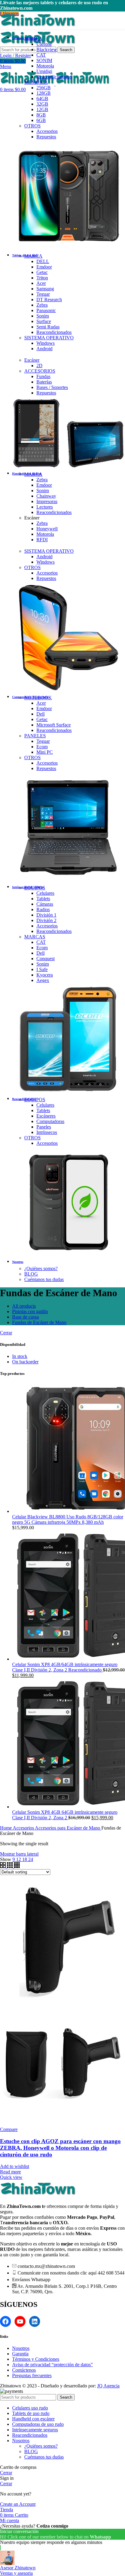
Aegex (43, 980)
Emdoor (44, 267)
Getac (42, 272)
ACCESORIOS (40, 371)
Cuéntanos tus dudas (44, 1279)
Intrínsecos (47, 1132)
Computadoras (50, 1121)
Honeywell (47, 529)
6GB (41, 120)
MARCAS (35, 937)
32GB (42, 104)
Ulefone (44, 44)
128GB (44, 93)
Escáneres (46, 1116)
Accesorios (47, 131)
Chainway (46, 496)
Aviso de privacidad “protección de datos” (52, 2365)
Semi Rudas (48, 327)
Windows (46, 343)
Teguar (43, 294)
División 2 (46, 920)
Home (6, 1828)
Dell (41, 714)
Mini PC (45, 752)
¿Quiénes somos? (41, 1268)
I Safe (42, 969)
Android (44, 349)
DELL (43, 261)
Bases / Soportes (52, 387)
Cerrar (6, 1333)
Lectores (45, 507)
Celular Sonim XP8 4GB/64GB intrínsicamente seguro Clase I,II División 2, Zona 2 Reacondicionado (65, 1667)
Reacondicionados (54, 77)
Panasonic (46, 310)
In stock (20, 1356)
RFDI (42, 540)
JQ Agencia (108, 2386)
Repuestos (46, 137)
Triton (42, 278)
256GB (44, 88)
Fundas (43, 376)
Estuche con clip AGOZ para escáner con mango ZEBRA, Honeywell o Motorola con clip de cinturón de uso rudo (60, 2148)
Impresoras (47, 501)
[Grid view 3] (10, 1866)
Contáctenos (24, 2370)
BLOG (31, 1274)
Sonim (43, 316)
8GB (41, 115)
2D (39, 366)
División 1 (46, 915)
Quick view (11, 2177)
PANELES (35, 736)
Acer (41, 283)
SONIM (44, 60)
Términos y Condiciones (36, 2359)
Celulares (45, 893)
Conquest (46, 959)
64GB (42, 99)
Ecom (42, 747)
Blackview (47, 49)
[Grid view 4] (17, 1866)
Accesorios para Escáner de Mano (68, 1828)
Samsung (45, 289)
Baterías (44, 382)
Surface (44, 321)
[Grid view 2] (3, 1866)
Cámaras (45, 904)
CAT (41, 55)
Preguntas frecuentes (32, 2375)
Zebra (42, 305)
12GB (42, 109)
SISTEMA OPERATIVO (49, 338)
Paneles (44, 1127)
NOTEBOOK (38, 698)
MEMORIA (36, 82)
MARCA (33, 39)
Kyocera (45, 975)
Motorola (45, 66)
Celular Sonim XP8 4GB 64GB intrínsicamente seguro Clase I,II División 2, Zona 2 (65, 1815)
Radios (43, 909)
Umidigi (44, 71)
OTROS (32, 126)
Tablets (43, 899)
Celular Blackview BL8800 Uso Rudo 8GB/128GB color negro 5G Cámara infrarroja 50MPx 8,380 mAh (68, 1519)
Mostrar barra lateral (19, 1854)
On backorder (25, 1362)
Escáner (32, 360)
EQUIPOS (35, 888)
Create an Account (18, 2504)
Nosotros (21, 2348)
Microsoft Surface (54, 725)
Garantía (20, 2354)
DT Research (49, 300)
